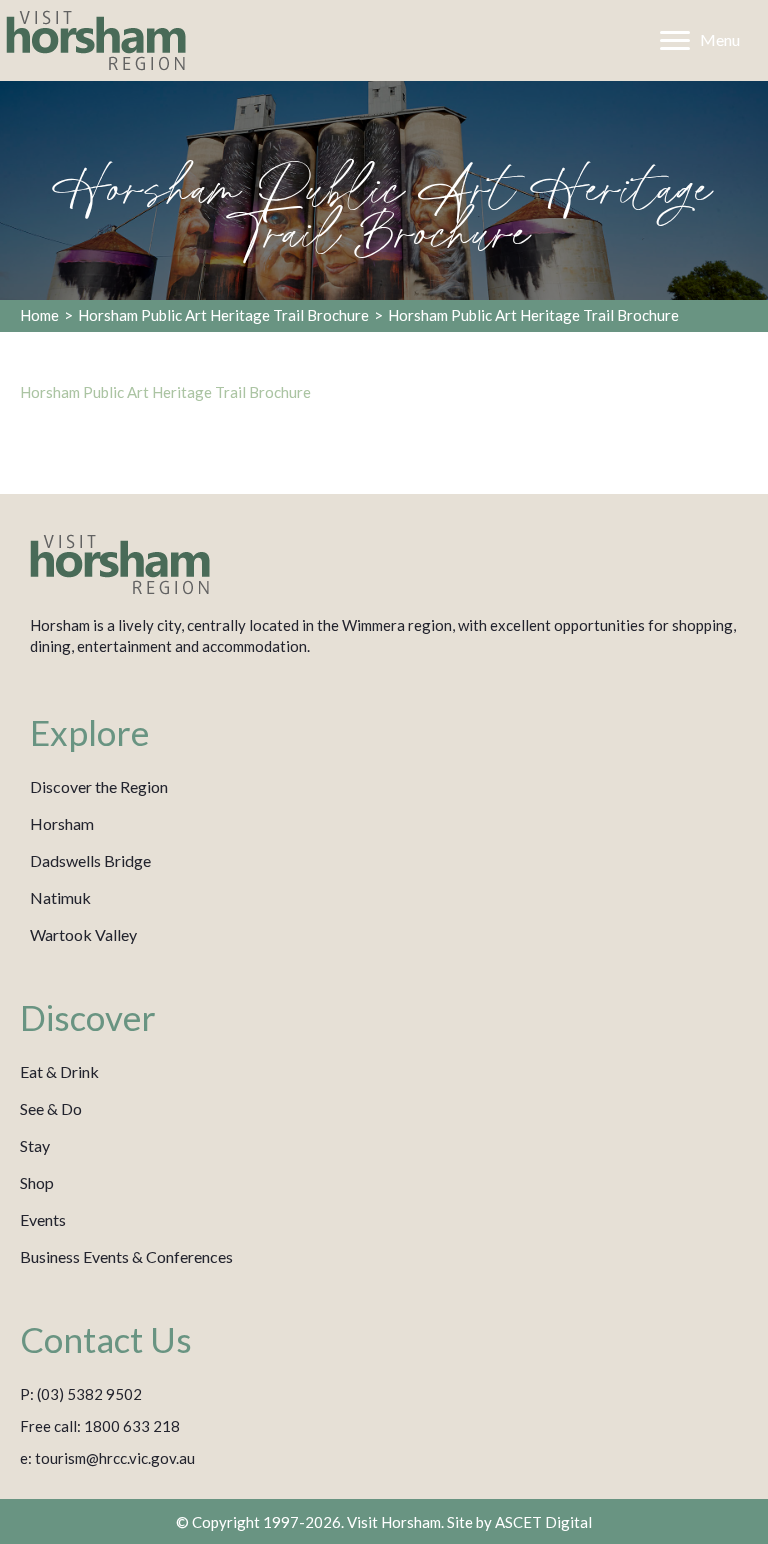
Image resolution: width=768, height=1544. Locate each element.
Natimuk (60, 897)
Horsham (62, 823)
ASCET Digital (543, 1522)
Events (43, 1219)
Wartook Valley (83, 934)
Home (39, 315)
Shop (37, 1182)
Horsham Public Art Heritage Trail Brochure (223, 315)
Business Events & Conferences (126, 1256)
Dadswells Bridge (90, 860)
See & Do (51, 1108)
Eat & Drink (59, 1071)
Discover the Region (99, 786)
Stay (35, 1145)
